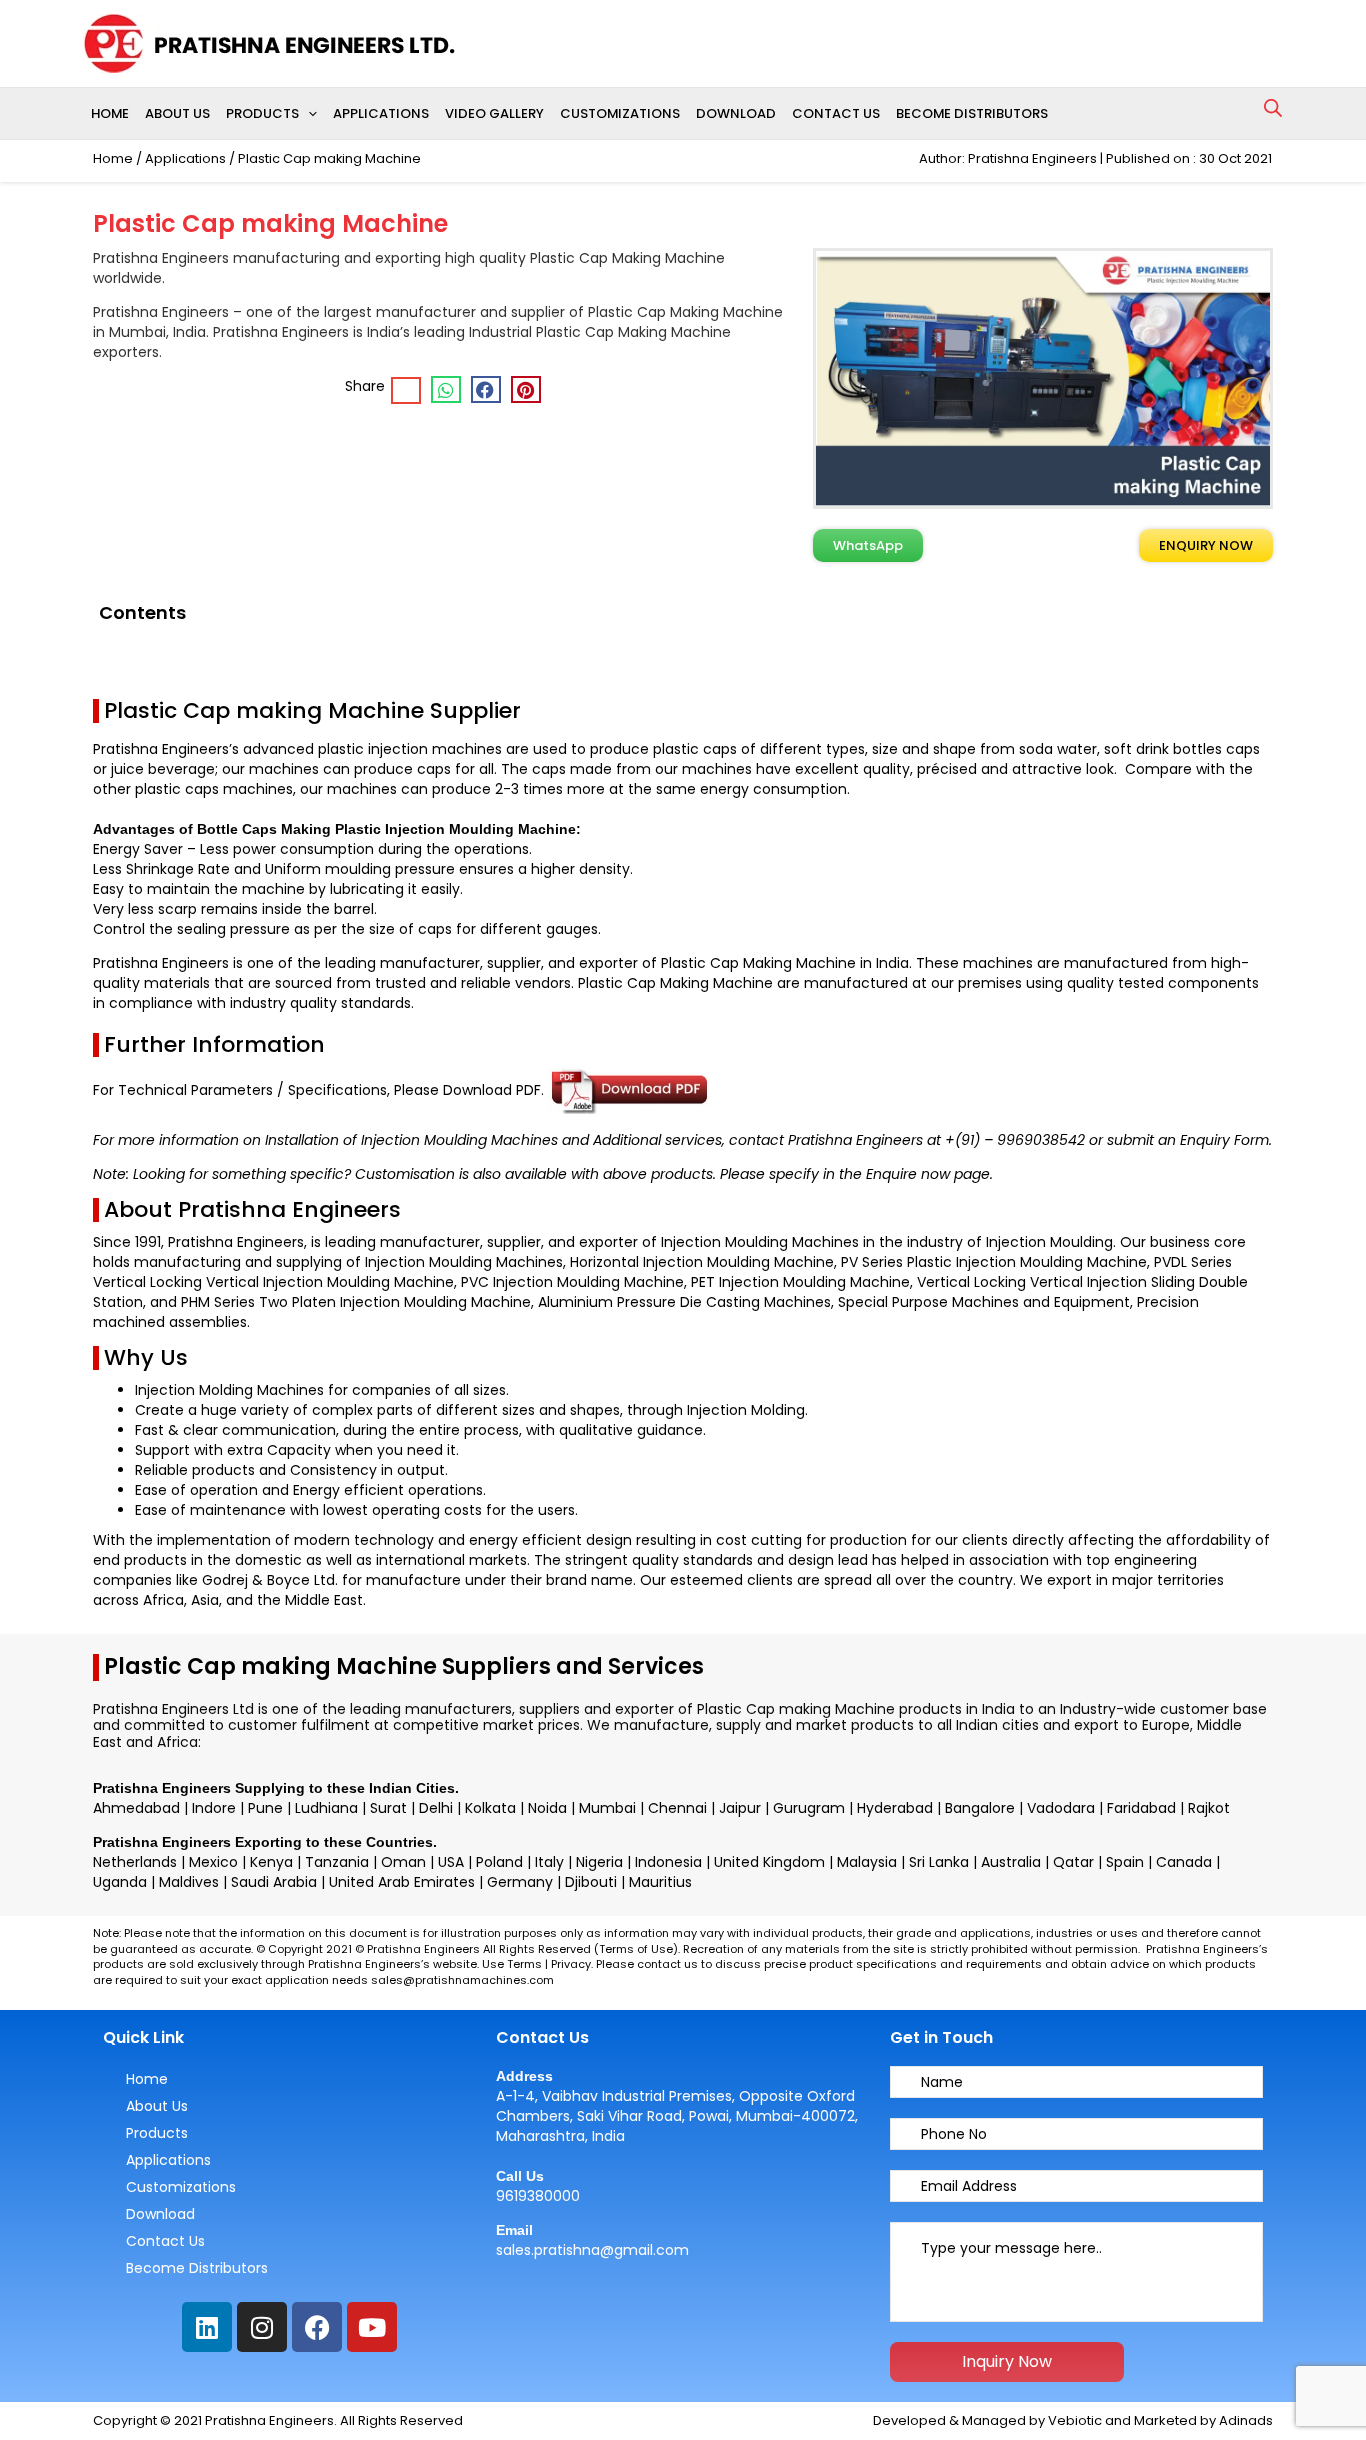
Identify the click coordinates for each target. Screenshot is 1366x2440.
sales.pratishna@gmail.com (592, 2250)
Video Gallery (494, 113)
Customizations (620, 113)
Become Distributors (972, 113)
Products (262, 113)
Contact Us (836, 113)
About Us (177, 113)
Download (736, 113)
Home (110, 113)
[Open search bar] (1273, 108)
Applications (381, 113)
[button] (308, 113)
